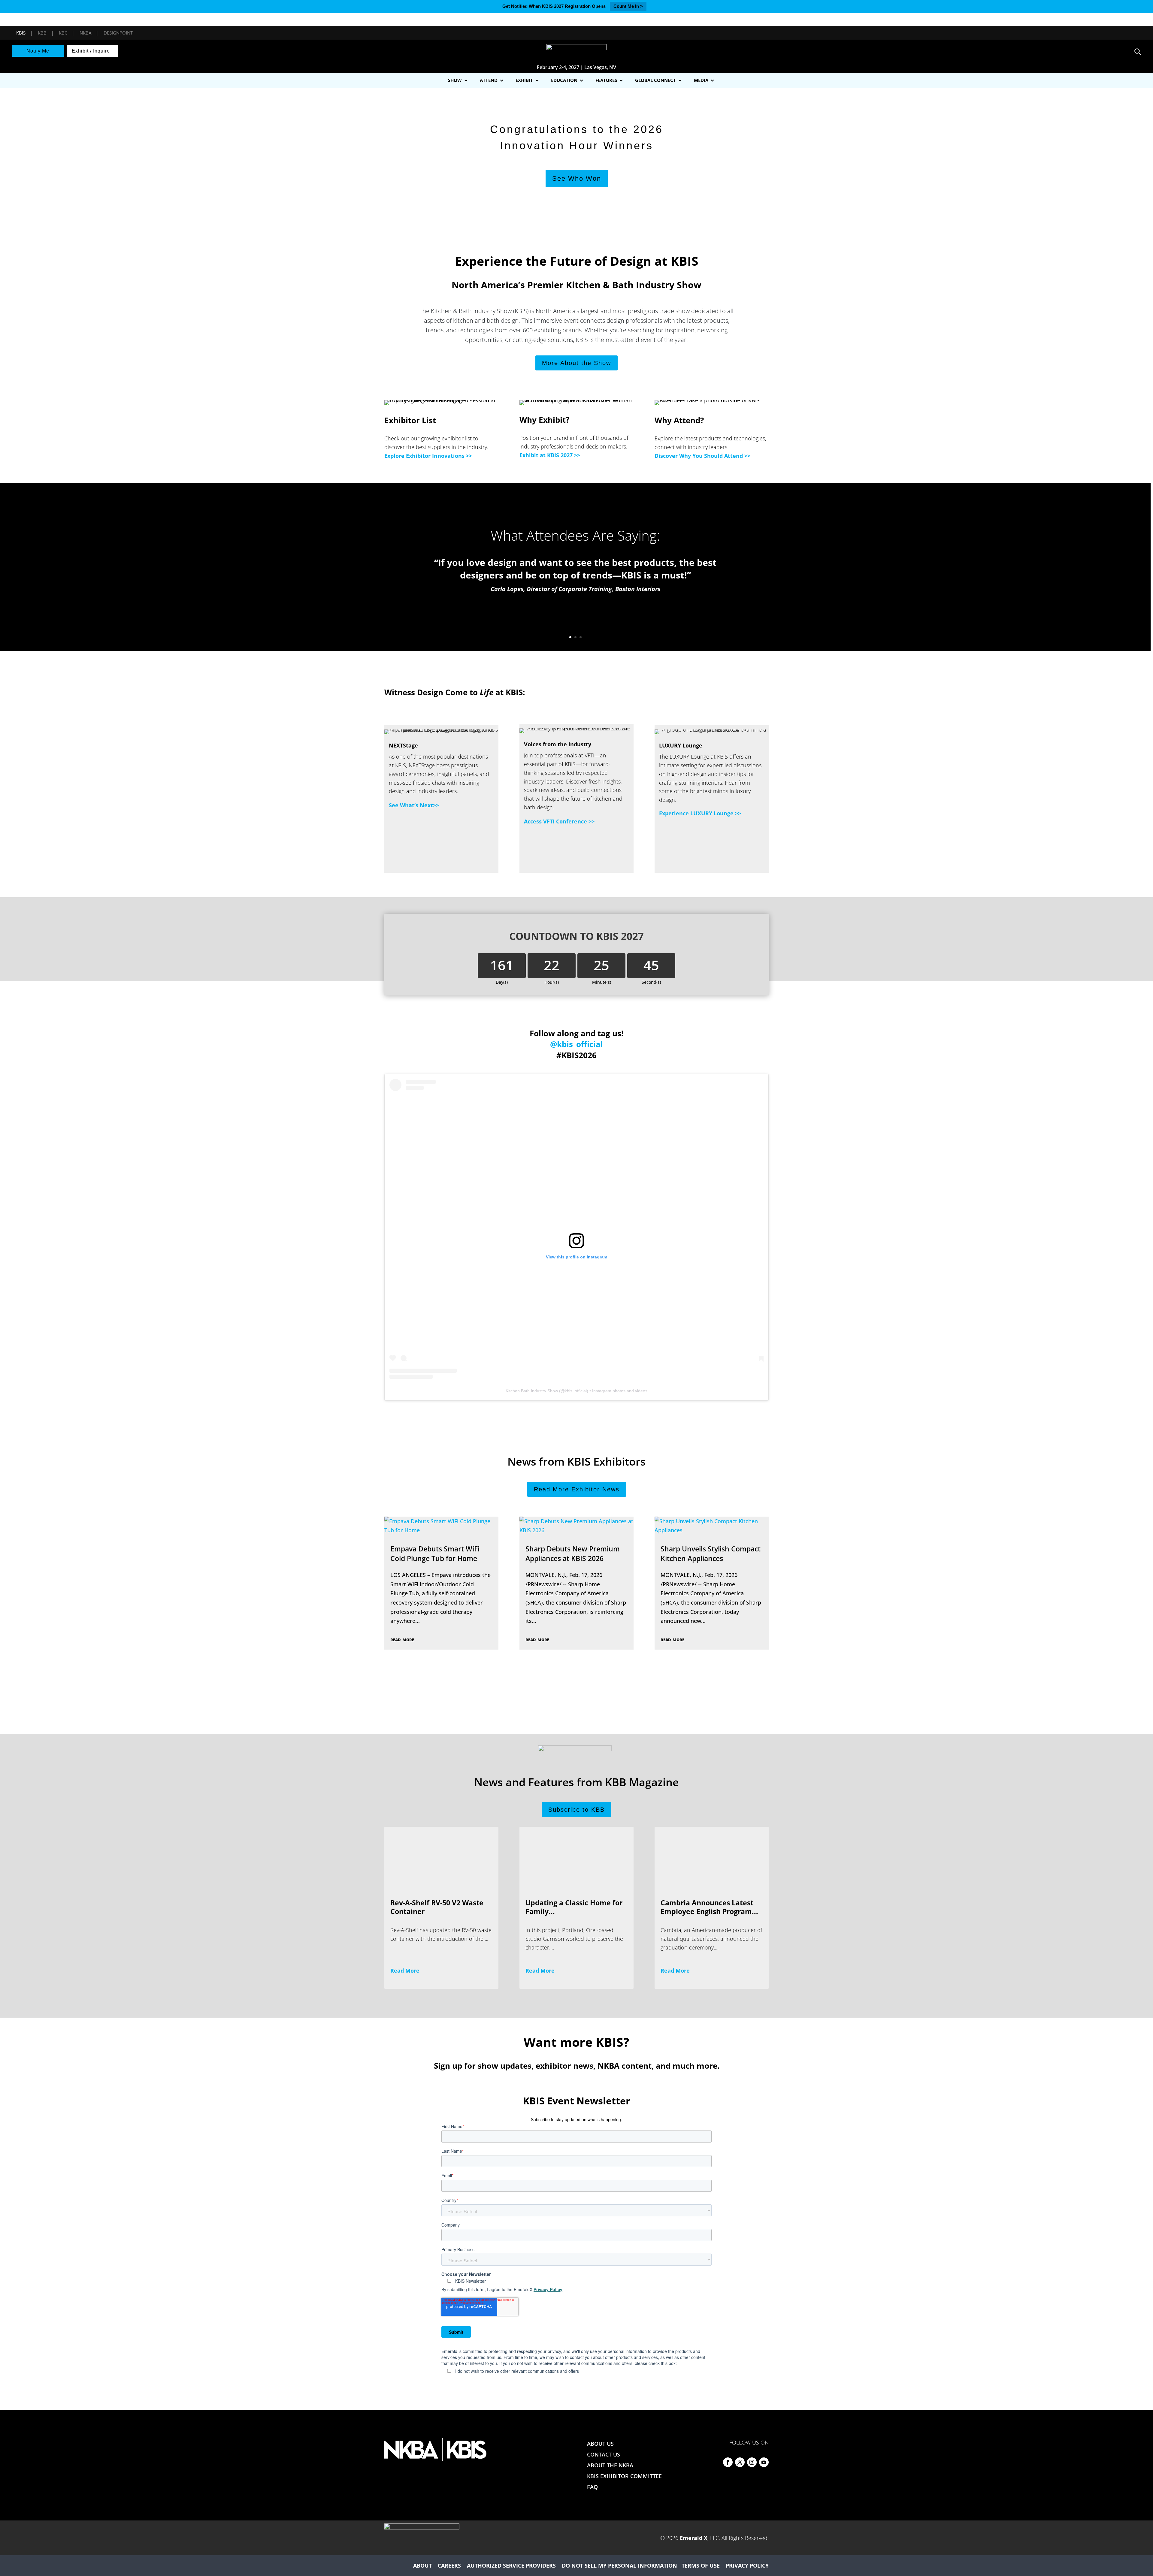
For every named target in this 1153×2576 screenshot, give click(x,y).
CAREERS (449, 2565)
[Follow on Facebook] (728, 2462)
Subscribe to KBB (576, 1810)
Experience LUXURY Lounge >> (700, 813)
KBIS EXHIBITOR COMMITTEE (624, 2476)
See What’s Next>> (414, 805)
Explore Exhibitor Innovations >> (428, 456)
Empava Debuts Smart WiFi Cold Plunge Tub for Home (435, 1554)
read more (402, 1639)
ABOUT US (600, 2444)
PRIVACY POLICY (747, 2565)
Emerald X (694, 2538)
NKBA (85, 33)
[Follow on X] (740, 2462)
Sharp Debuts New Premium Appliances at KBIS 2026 (573, 1554)
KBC (63, 33)
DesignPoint (118, 33)
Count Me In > (628, 6)
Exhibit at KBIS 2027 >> (550, 455)
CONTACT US (604, 2454)
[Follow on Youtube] (764, 2462)
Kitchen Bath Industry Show (532, 1391)
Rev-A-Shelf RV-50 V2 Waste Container (437, 1907)
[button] (9, 155)
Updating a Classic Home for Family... (574, 1907)
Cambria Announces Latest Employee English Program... (709, 1907)
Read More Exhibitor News (577, 1489)
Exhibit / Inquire (91, 51)
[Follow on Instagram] (752, 2462)
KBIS (21, 33)
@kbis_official (576, 1044)
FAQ (592, 2487)
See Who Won (467, 178)
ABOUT (422, 2565)
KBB (42, 33)
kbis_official (576, 1391)
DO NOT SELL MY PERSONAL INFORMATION (619, 2565)
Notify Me (38, 51)
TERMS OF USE (701, 2565)
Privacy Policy (548, 2289)
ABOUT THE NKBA (610, 2465)
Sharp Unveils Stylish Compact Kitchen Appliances (711, 1554)
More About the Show (576, 363)
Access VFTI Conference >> (559, 821)
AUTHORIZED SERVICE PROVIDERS (511, 2565)
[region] (576, 155)
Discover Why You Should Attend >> (702, 456)
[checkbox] (576, 2371)
